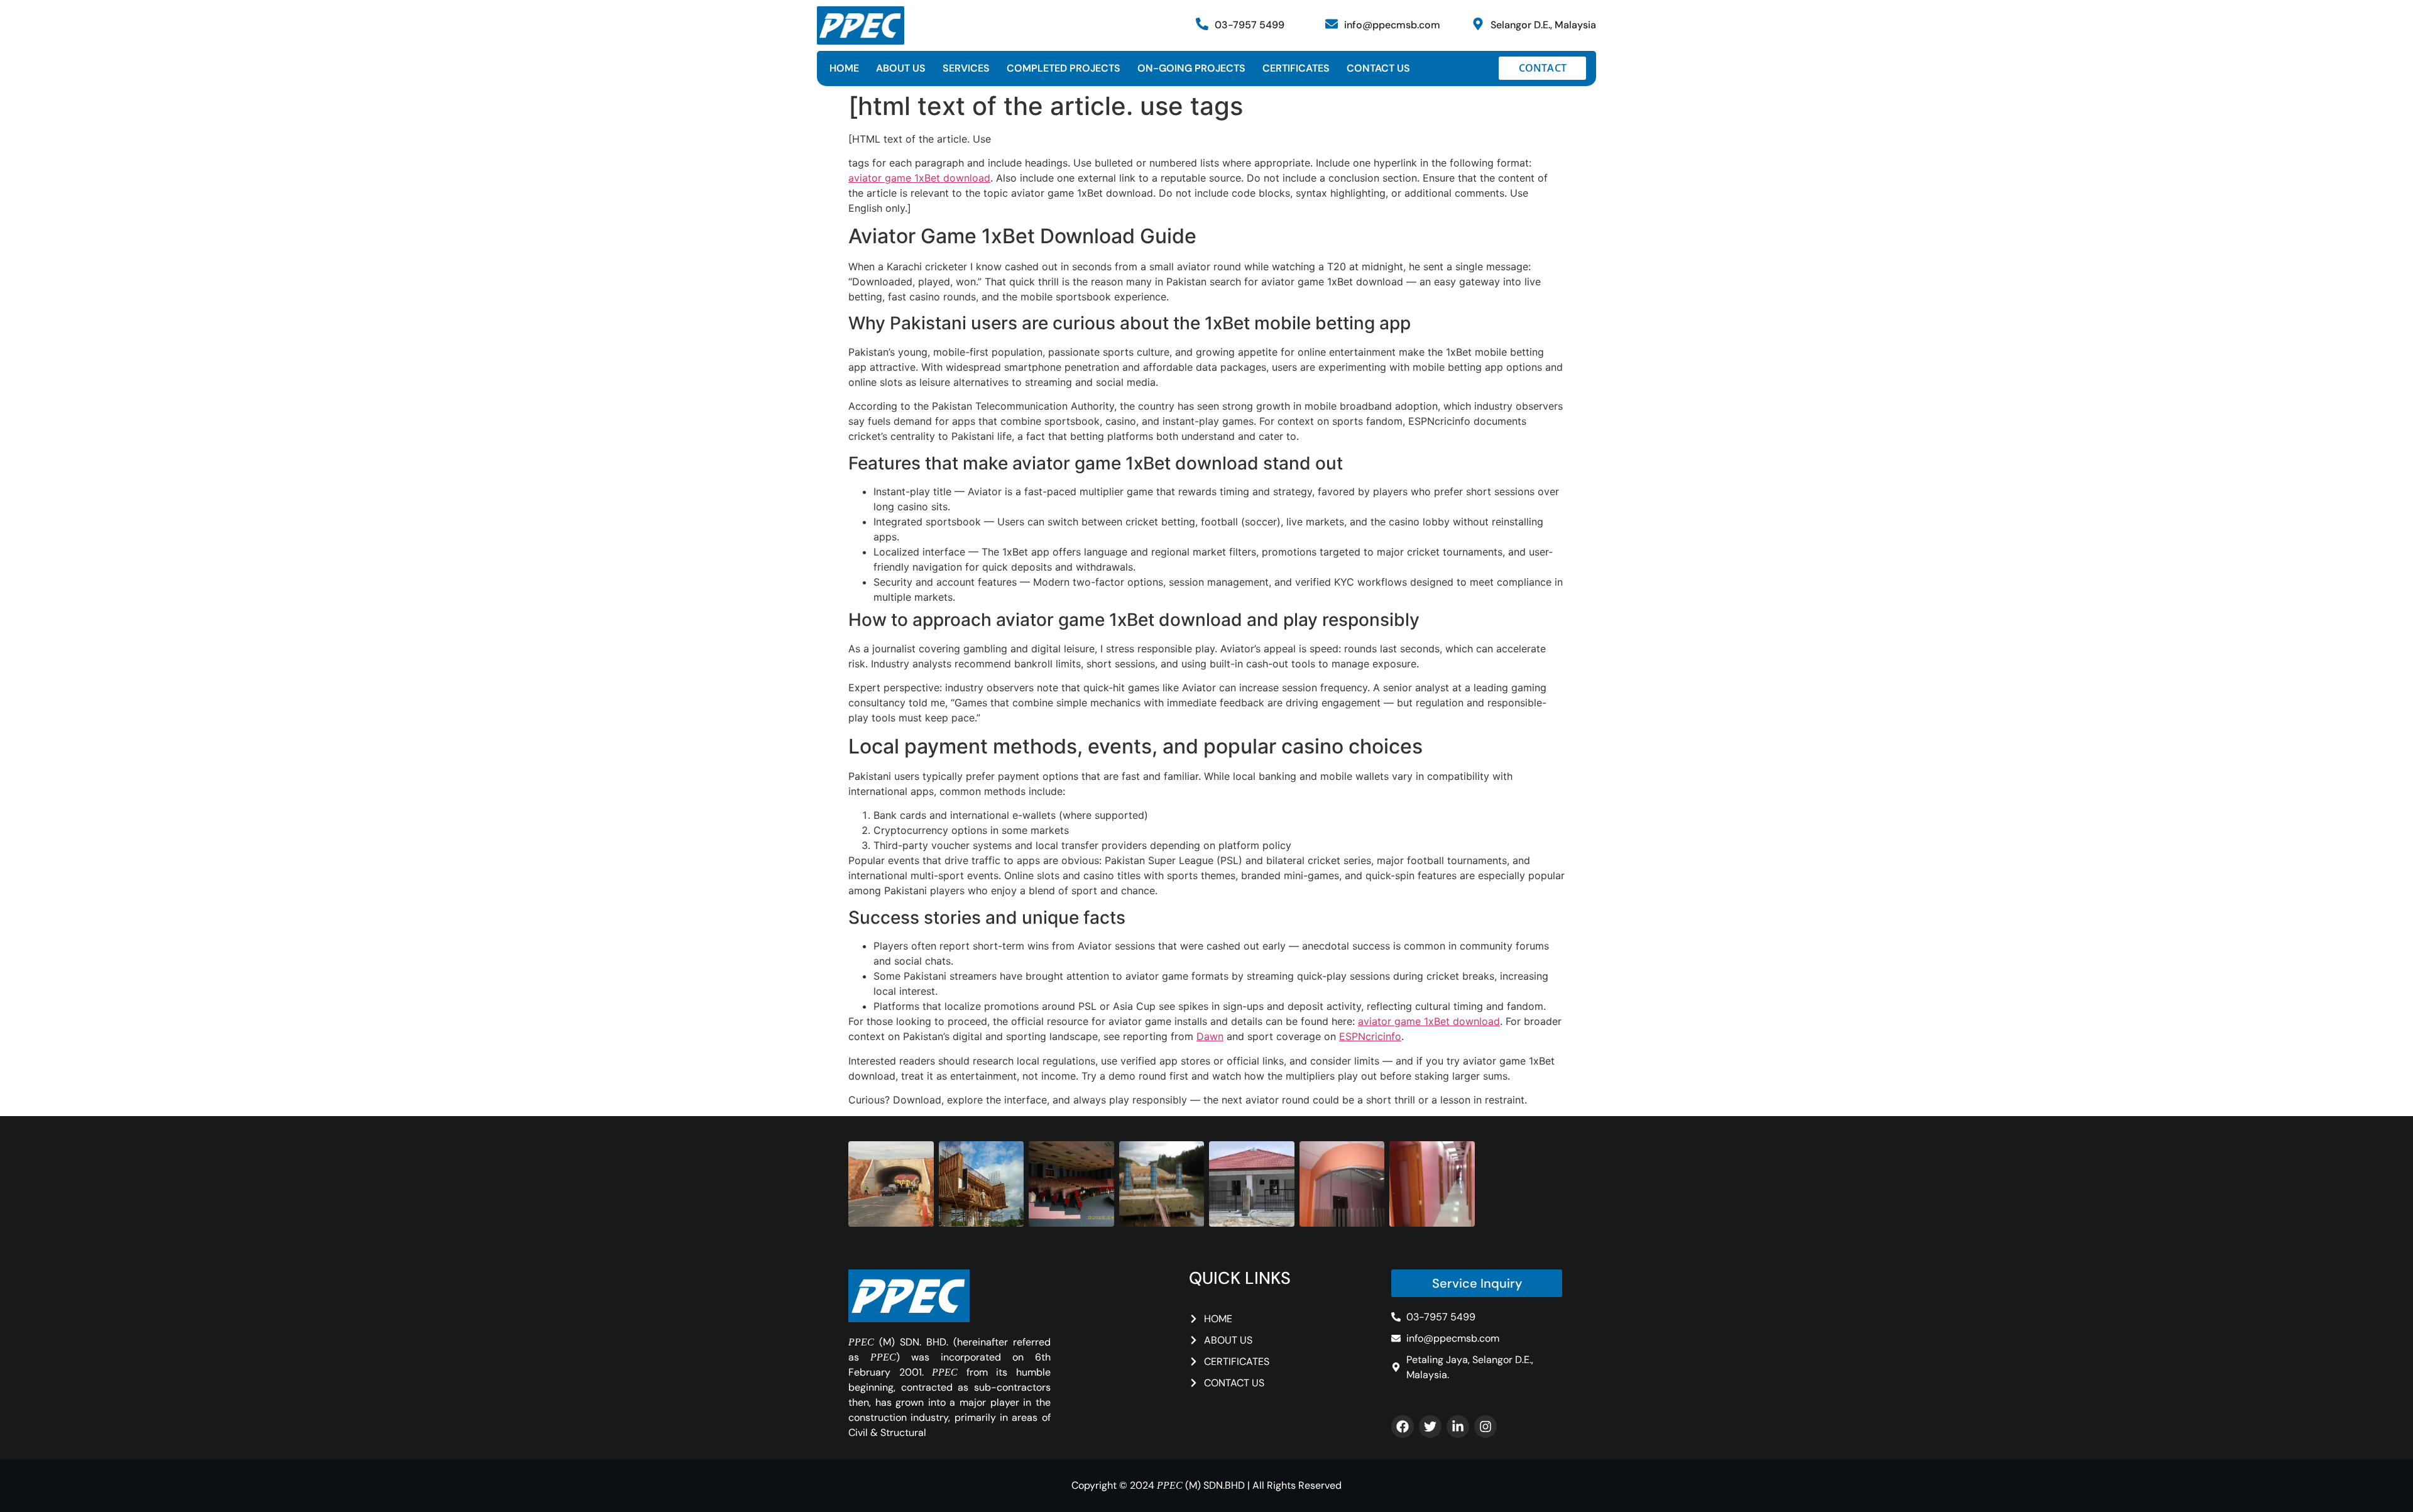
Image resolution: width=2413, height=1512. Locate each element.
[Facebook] (1403, 1427)
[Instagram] (1486, 1427)
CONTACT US (1378, 68)
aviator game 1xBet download (919, 178)
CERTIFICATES (1296, 68)
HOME (844, 68)
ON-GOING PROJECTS (1191, 68)
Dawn (1210, 1036)
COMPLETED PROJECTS (1064, 68)
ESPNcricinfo (1370, 1036)
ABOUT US (901, 68)
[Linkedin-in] (1458, 1427)
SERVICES (966, 68)
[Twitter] (1430, 1427)
